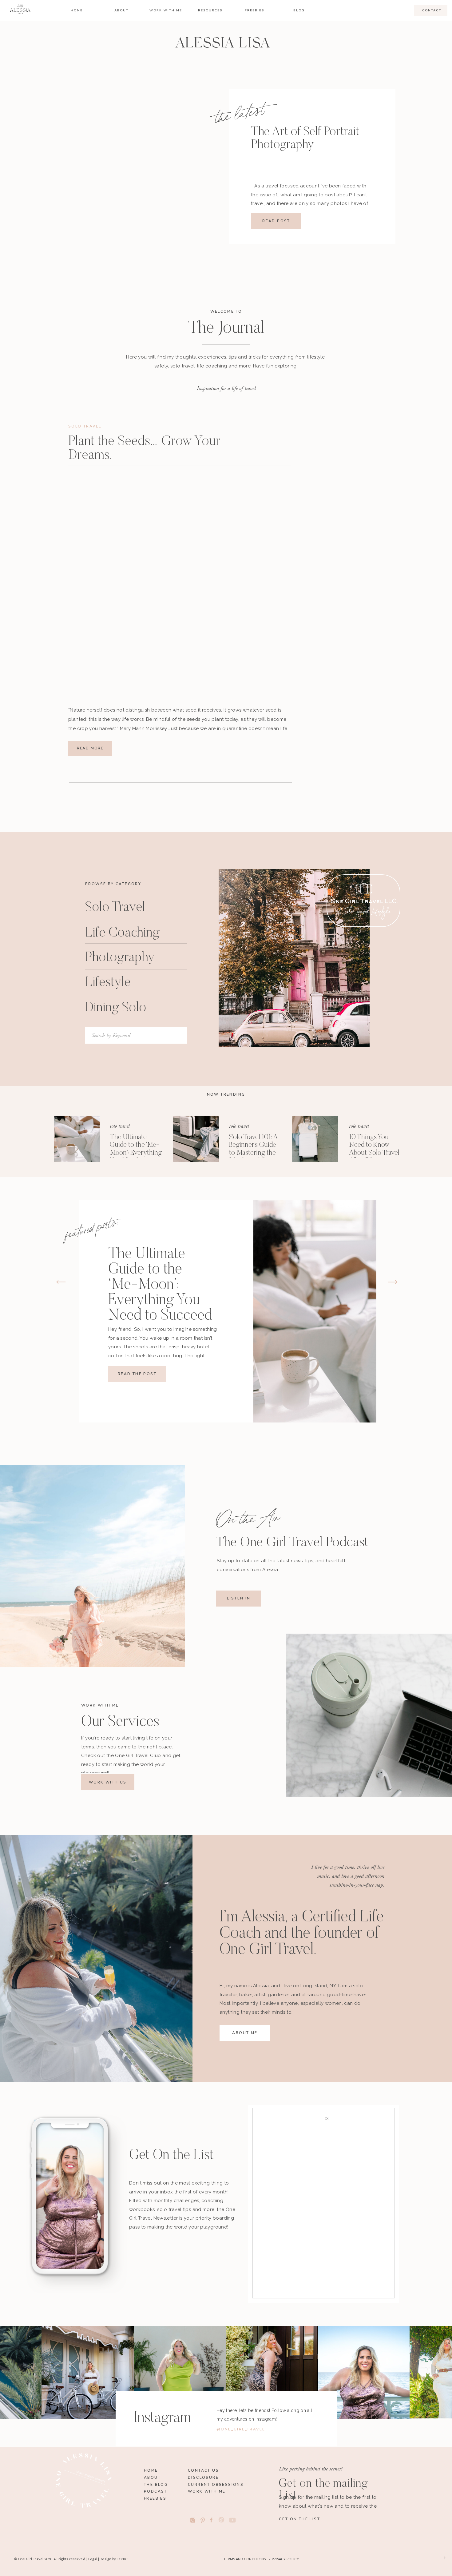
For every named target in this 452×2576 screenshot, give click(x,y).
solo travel (85, 426)
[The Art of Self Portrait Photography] (162, 169)
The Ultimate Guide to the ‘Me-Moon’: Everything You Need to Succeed (136, 1153)
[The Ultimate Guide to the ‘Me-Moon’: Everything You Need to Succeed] (77, 1139)
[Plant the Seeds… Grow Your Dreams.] (180, 583)
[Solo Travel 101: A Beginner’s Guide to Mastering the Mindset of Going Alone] (196, 1139)
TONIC (122, 2559)
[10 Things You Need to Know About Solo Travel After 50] (315, 1139)
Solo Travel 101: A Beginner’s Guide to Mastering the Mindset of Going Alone (254, 1153)
